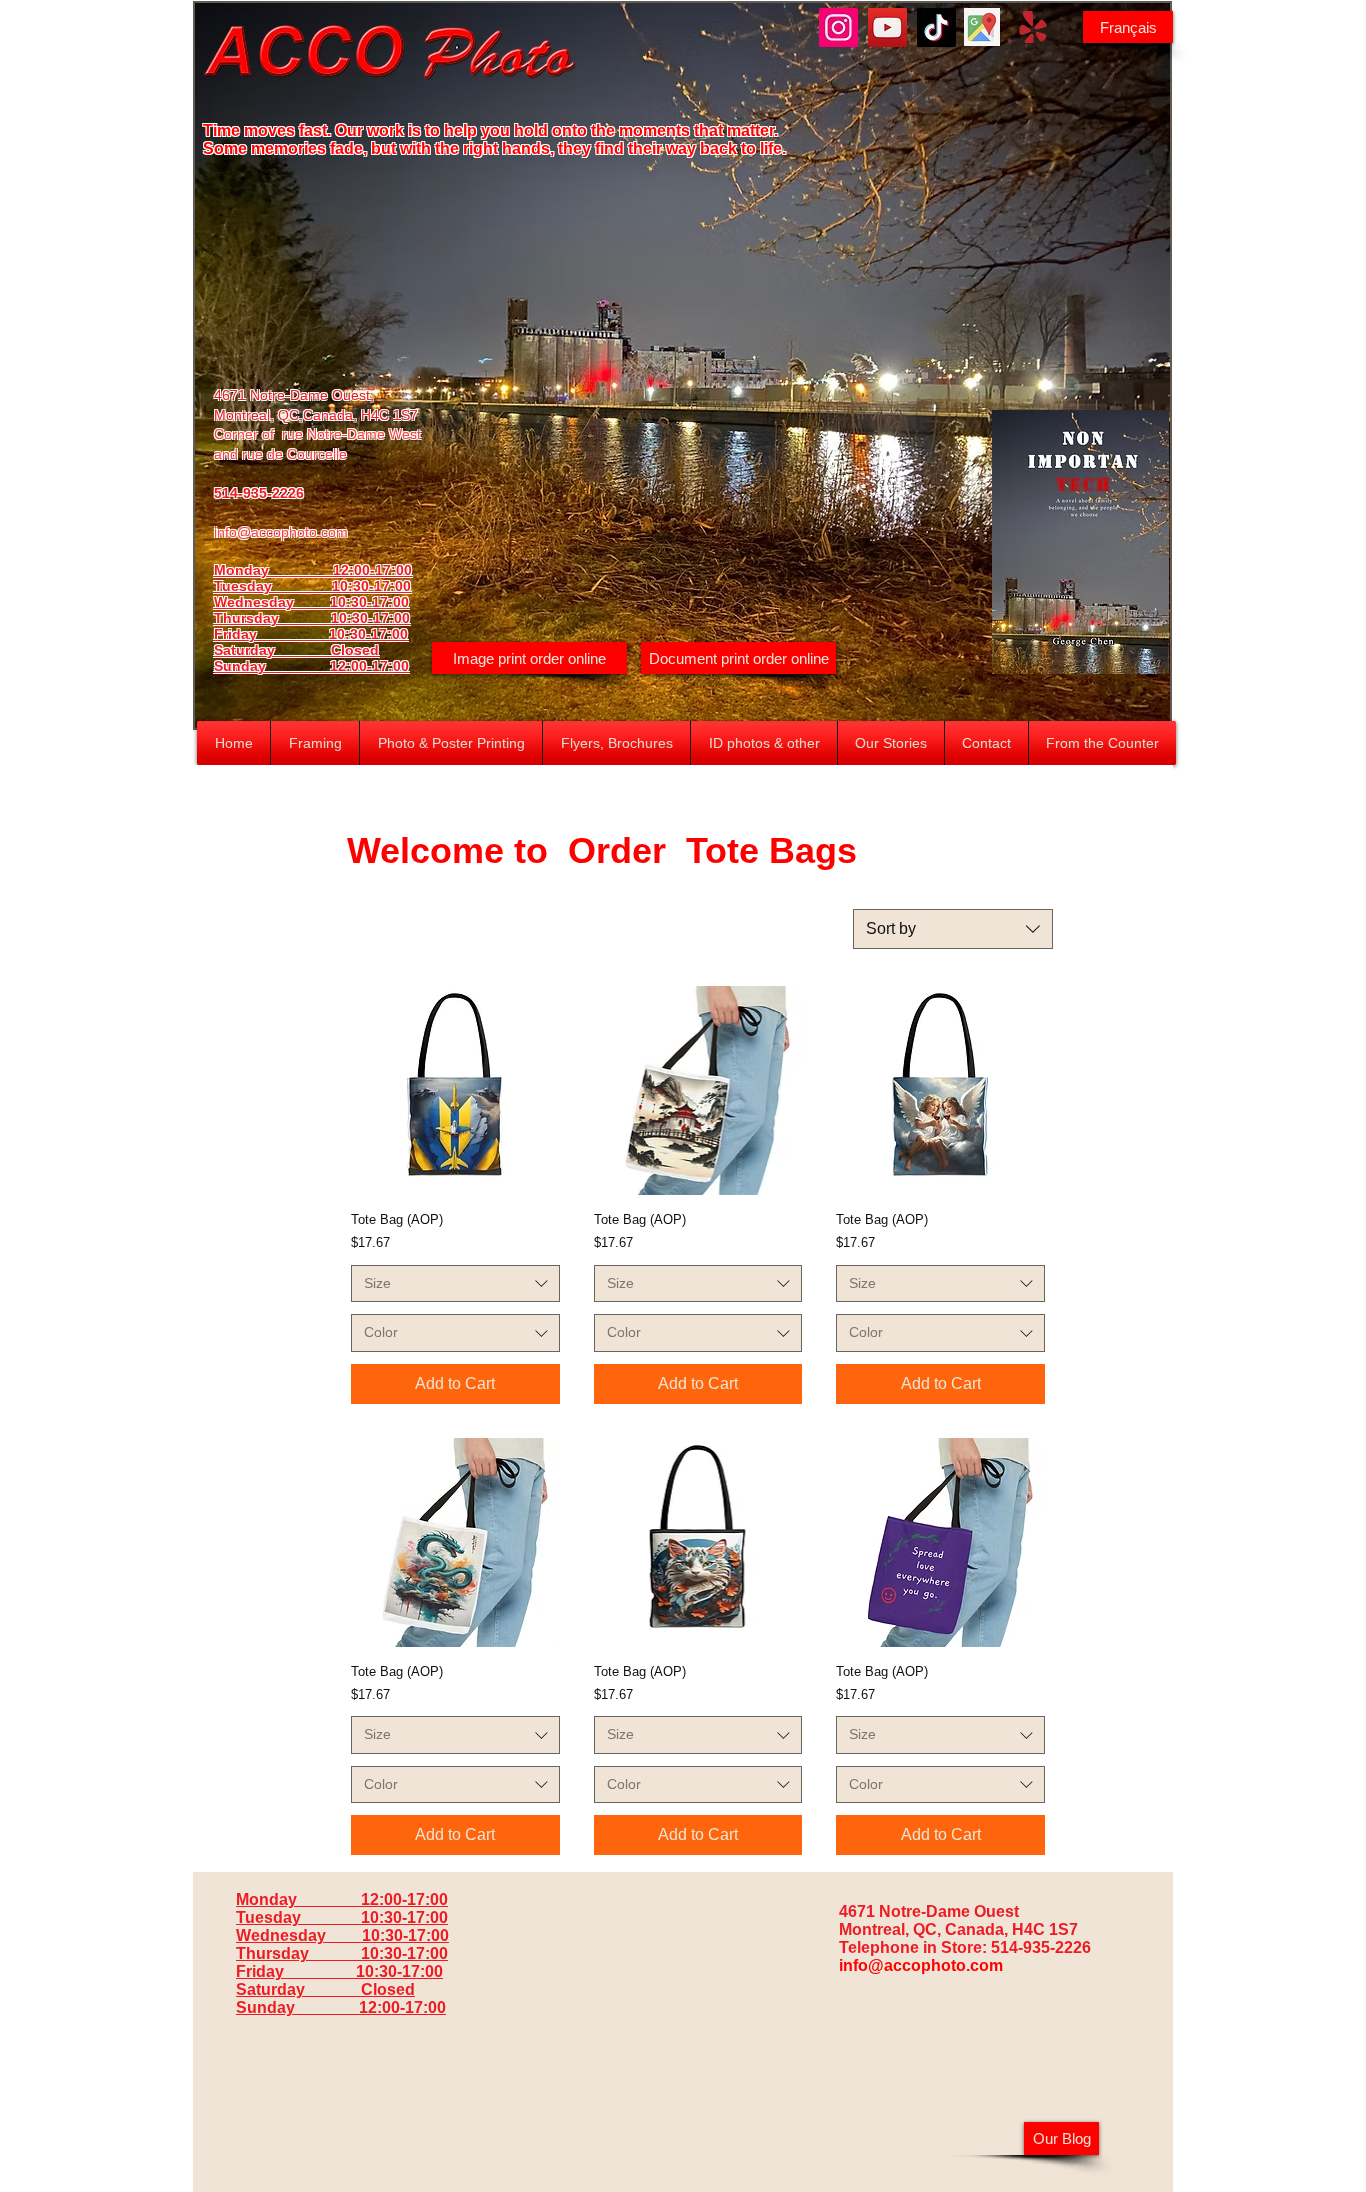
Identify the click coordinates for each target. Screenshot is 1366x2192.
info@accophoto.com (281, 532)
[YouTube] (887, 27)
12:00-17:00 (369, 666)
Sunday (272, 666)
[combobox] (953, 929)
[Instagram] (838, 27)
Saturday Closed (296, 650)
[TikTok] (936, 27)
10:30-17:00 (370, 618)
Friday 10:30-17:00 (311, 634)
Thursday (272, 618)
